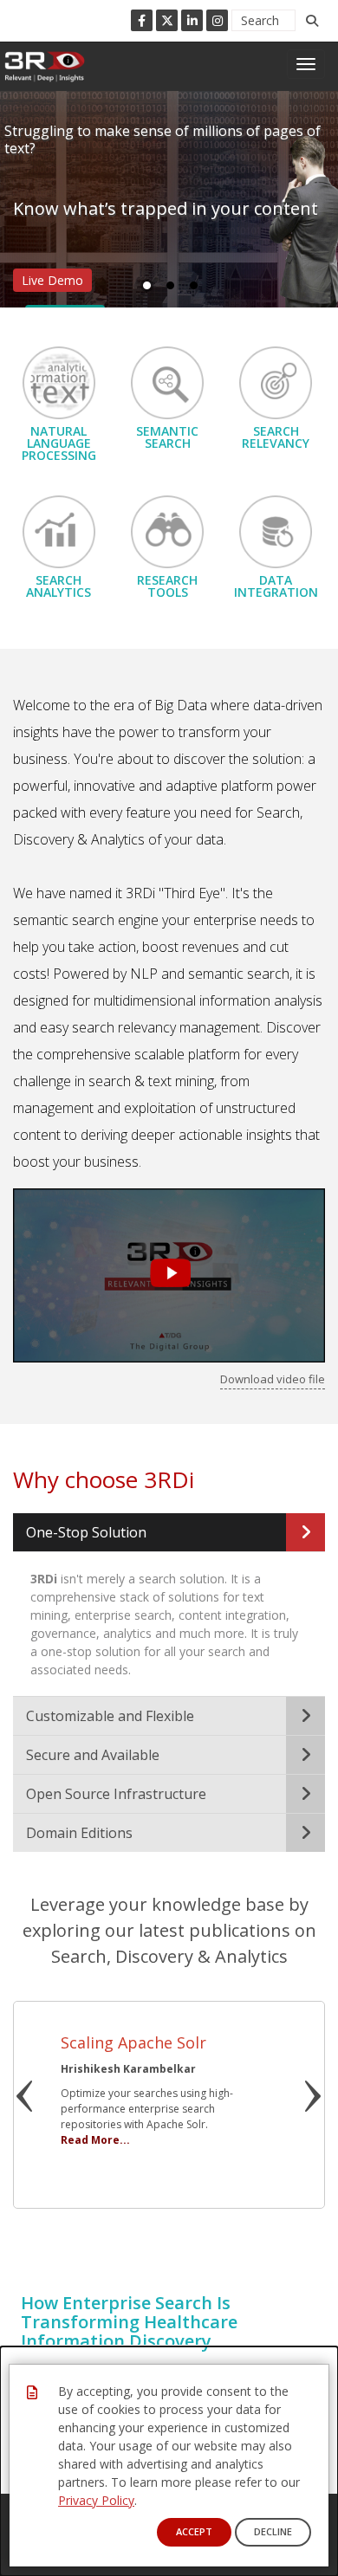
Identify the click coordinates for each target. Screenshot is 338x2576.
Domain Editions (79, 1833)
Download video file (273, 1379)
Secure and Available (93, 1755)
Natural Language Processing (59, 443)
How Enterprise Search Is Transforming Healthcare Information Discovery (129, 2322)
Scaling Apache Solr (133, 2042)
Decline (273, 2531)
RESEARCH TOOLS (167, 586)
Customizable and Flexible (110, 1716)
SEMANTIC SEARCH (167, 437)
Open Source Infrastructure (116, 1794)
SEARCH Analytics (58, 586)
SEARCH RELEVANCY (276, 437)
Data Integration (276, 586)
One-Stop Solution (86, 1532)
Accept (194, 2531)
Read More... (95, 2140)
